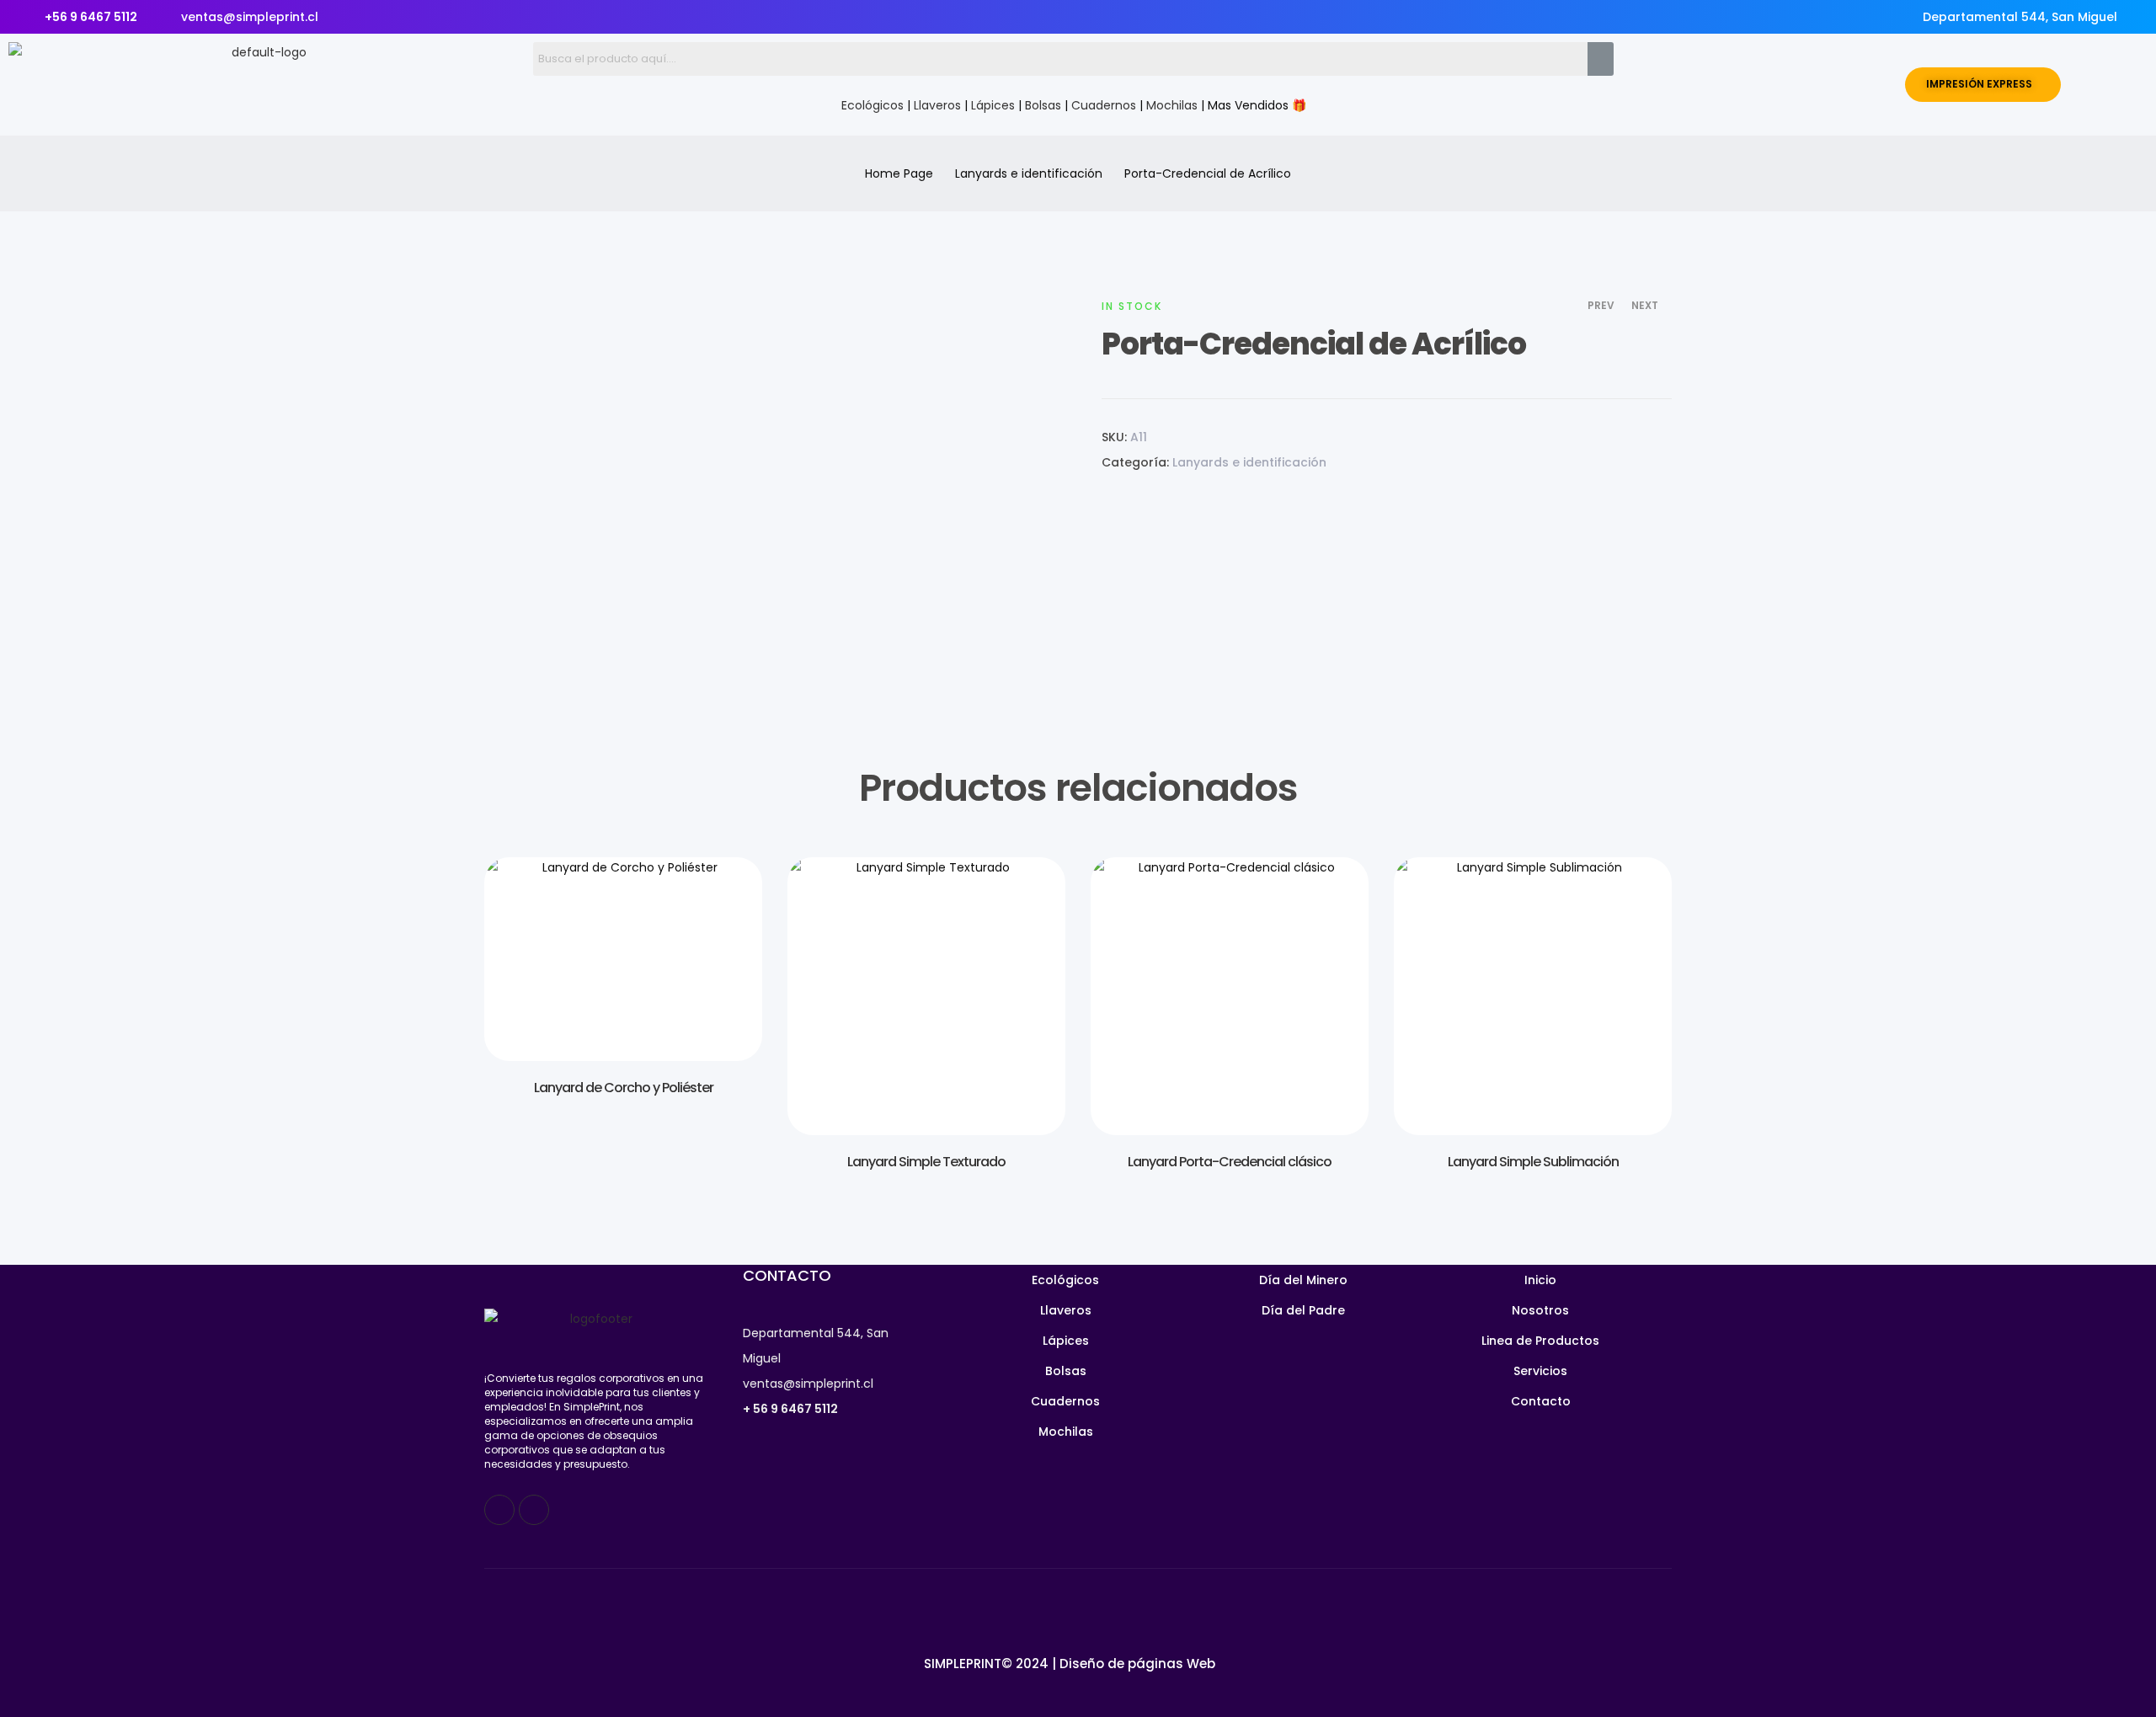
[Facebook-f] (499, 1510)
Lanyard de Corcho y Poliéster (624, 1088)
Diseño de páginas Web (1137, 1664)
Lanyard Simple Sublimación (1533, 1162)
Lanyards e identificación (1029, 173)
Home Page (899, 173)
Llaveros (937, 105)
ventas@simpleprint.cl (808, 1384)
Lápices (993, 105)
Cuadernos (1104, 105)
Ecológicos (873, 105)
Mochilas (1172, 105)
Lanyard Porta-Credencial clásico (1230, 1162)
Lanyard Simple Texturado (926, 1162)
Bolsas (1043, 105)
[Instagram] (534, 1510)
